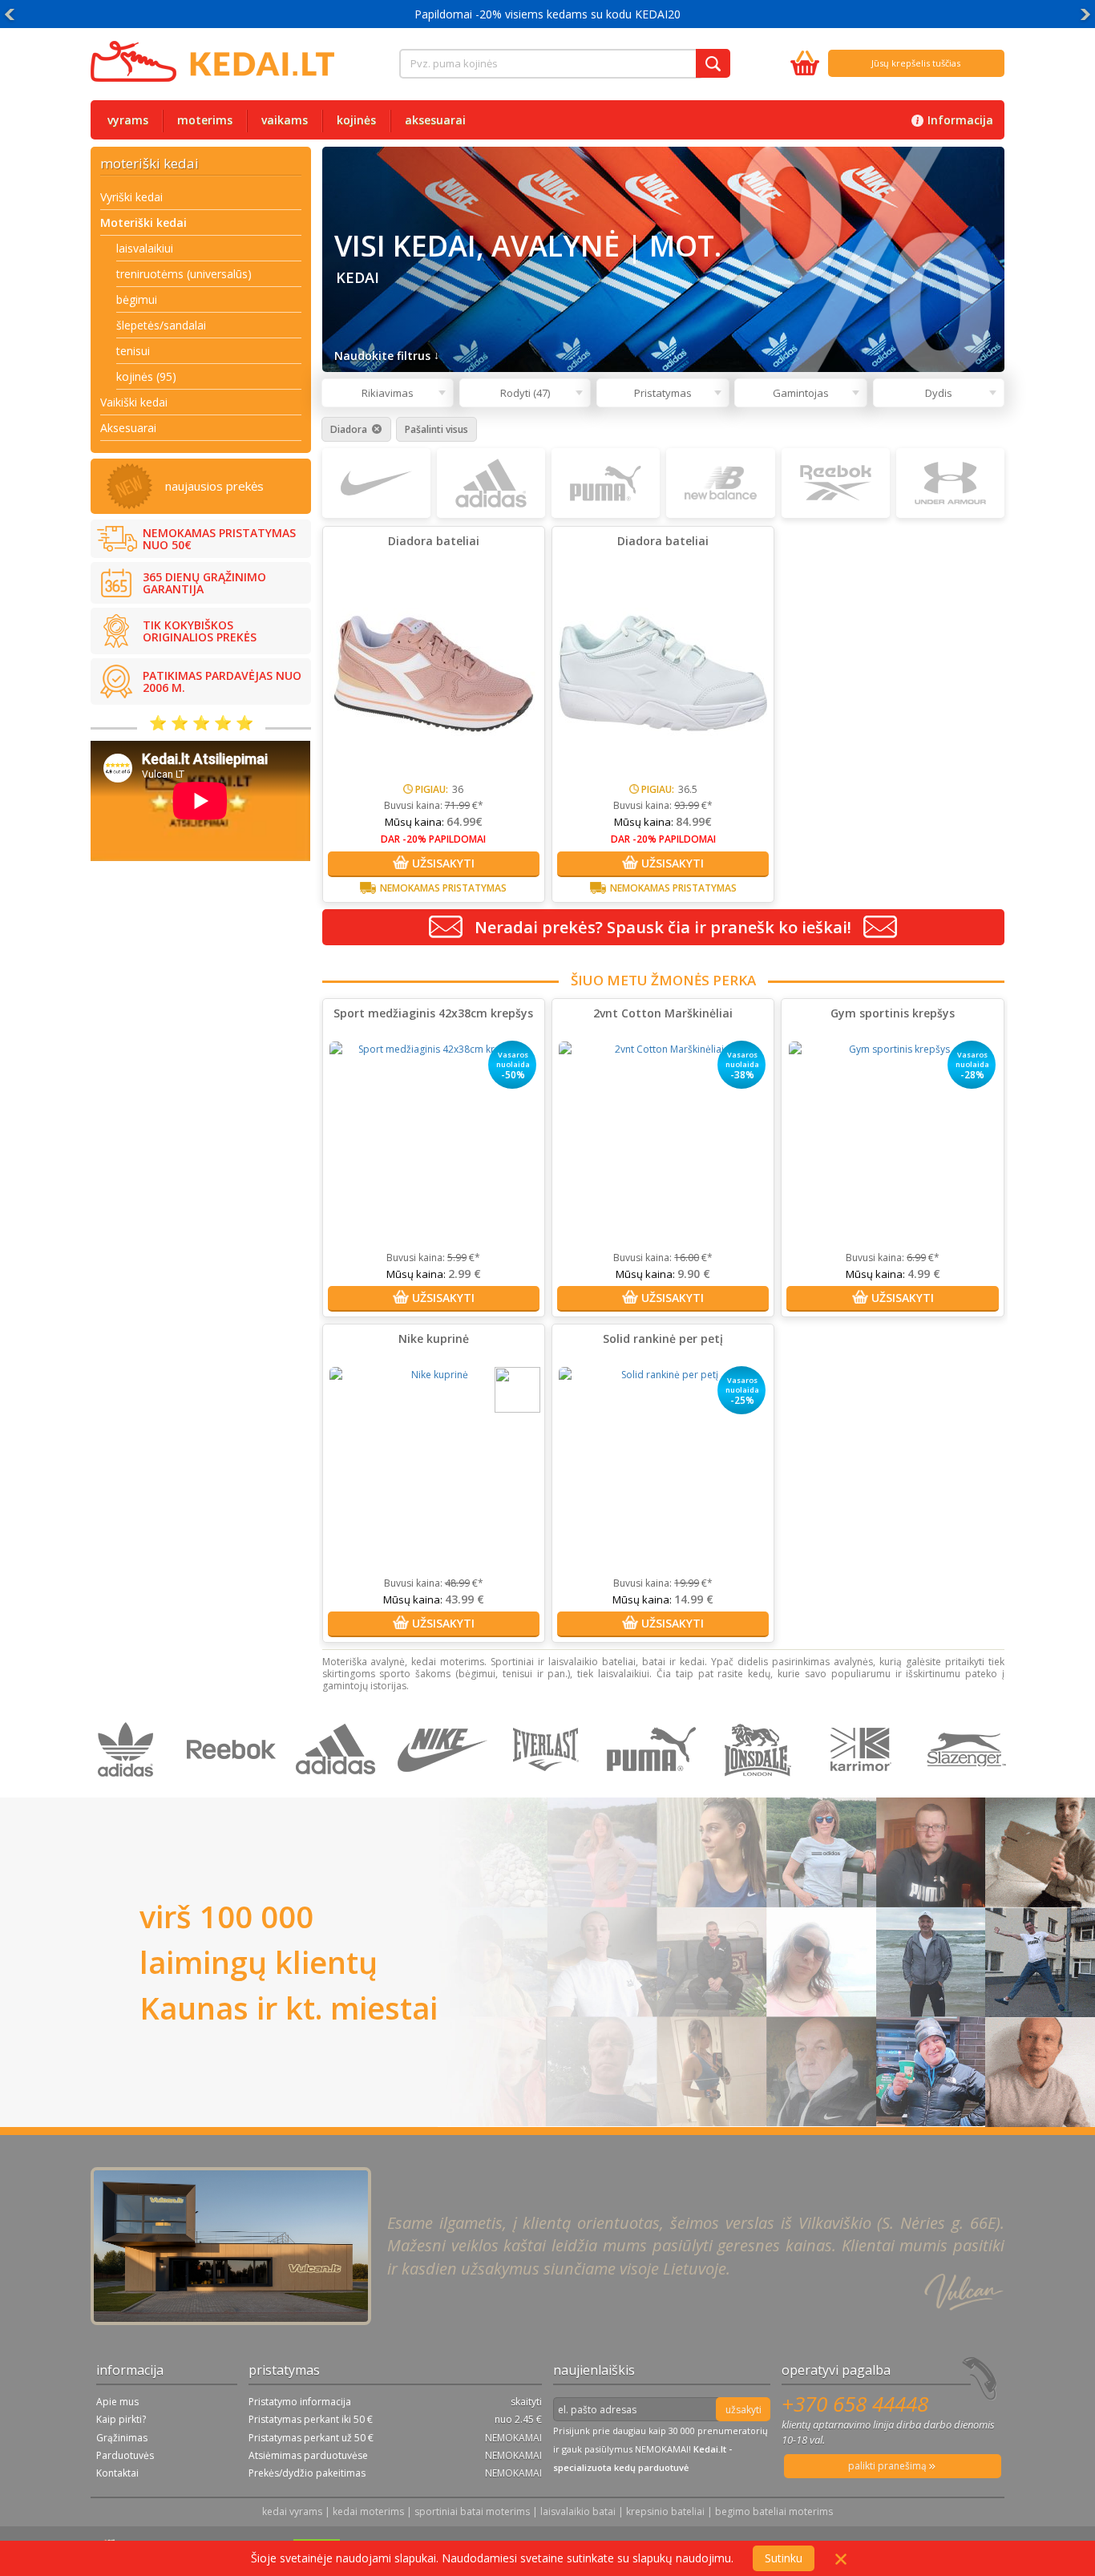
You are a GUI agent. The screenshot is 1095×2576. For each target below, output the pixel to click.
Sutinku (784, 2558)
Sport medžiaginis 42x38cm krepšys (433, 1013)
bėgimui (137, 299)
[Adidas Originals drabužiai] (129, 1789)
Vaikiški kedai (134, 402)
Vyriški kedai (131, 197)
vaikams (285, 120)
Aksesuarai (128, 428)
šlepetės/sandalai (161, 325)
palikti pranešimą (889, 2466)
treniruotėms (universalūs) (184, 274)
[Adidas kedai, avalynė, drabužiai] (339, 1789)
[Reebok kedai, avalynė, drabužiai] (234, 1789)
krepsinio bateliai (665, 2511)
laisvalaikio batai (578, 2511)
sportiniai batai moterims (472, 2511)
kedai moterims (368, 2511)
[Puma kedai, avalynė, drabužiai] (655, 1789)
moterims (205, 120)
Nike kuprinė (434, 1339)
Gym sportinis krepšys (893, 1013)
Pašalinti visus (436, 430)
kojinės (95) (146, 376)
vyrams (128, 120)
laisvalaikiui (145, 248)
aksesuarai (435, 120)
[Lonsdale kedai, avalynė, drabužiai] (760, 1789)
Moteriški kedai (143, 222)
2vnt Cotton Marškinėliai (663, 1013)
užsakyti (743, 2410)
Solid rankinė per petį (663, 1339)
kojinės (356, 120)
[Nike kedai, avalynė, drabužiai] (444, 1789)
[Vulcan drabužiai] (550, 1789)
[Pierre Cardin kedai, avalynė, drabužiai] (865, 1789)
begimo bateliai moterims (774, 2511)
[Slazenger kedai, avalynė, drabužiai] (968, 1789)
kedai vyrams (292, 2511)
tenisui (133, 351)
